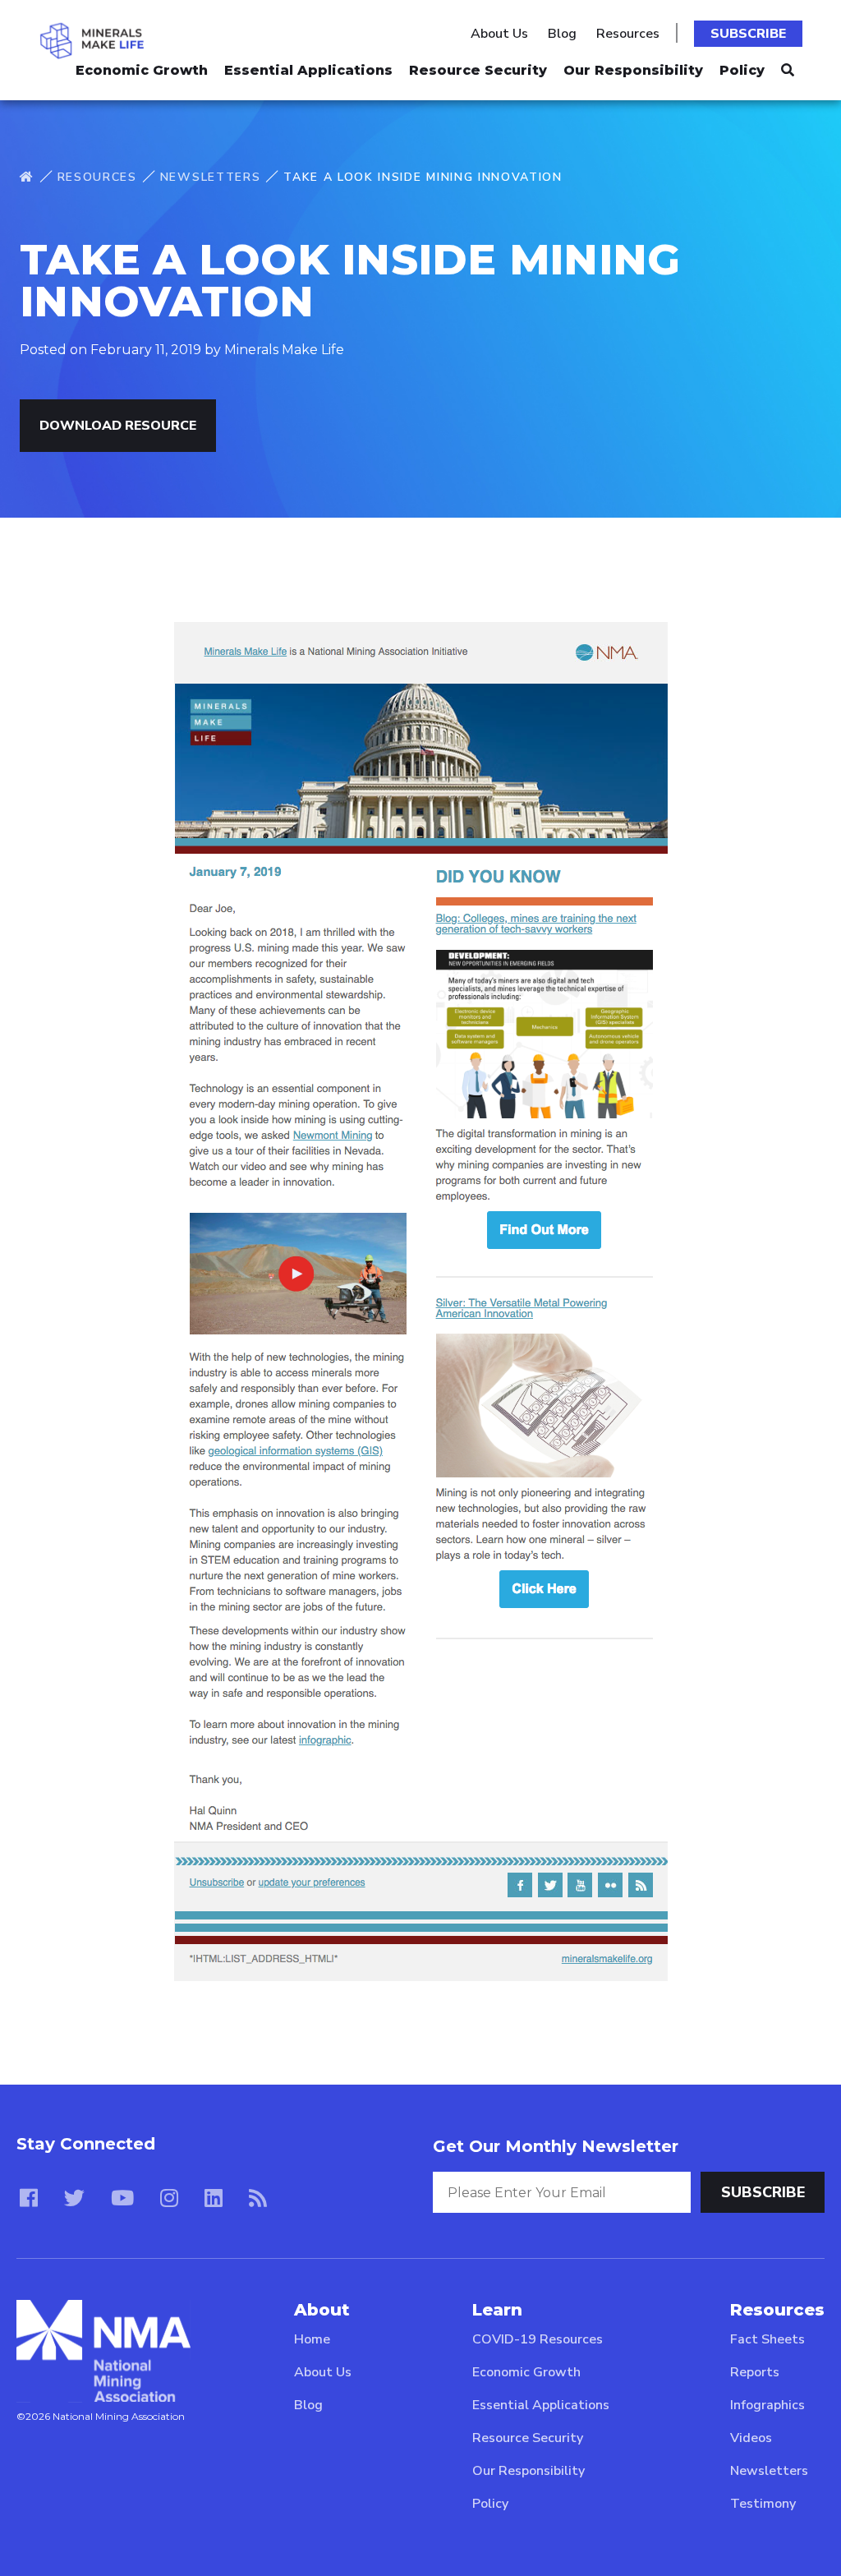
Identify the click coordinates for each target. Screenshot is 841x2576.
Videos (751, 2438)
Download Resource (118, 426)
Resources (628, 34)
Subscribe (748, 34)
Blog (562, 34)
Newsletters (210, 177)
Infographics (767, 2405)
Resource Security (478, 70)
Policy (742, 70)
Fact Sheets (767, 2339)
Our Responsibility (633, 70)
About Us (499, 34)
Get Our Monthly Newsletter (556, 2146)
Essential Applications (308, 70)
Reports (755, 2372)
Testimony (763, 2504)
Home (312, 2339)
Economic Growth (142, 70)
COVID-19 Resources (538, 2339)
